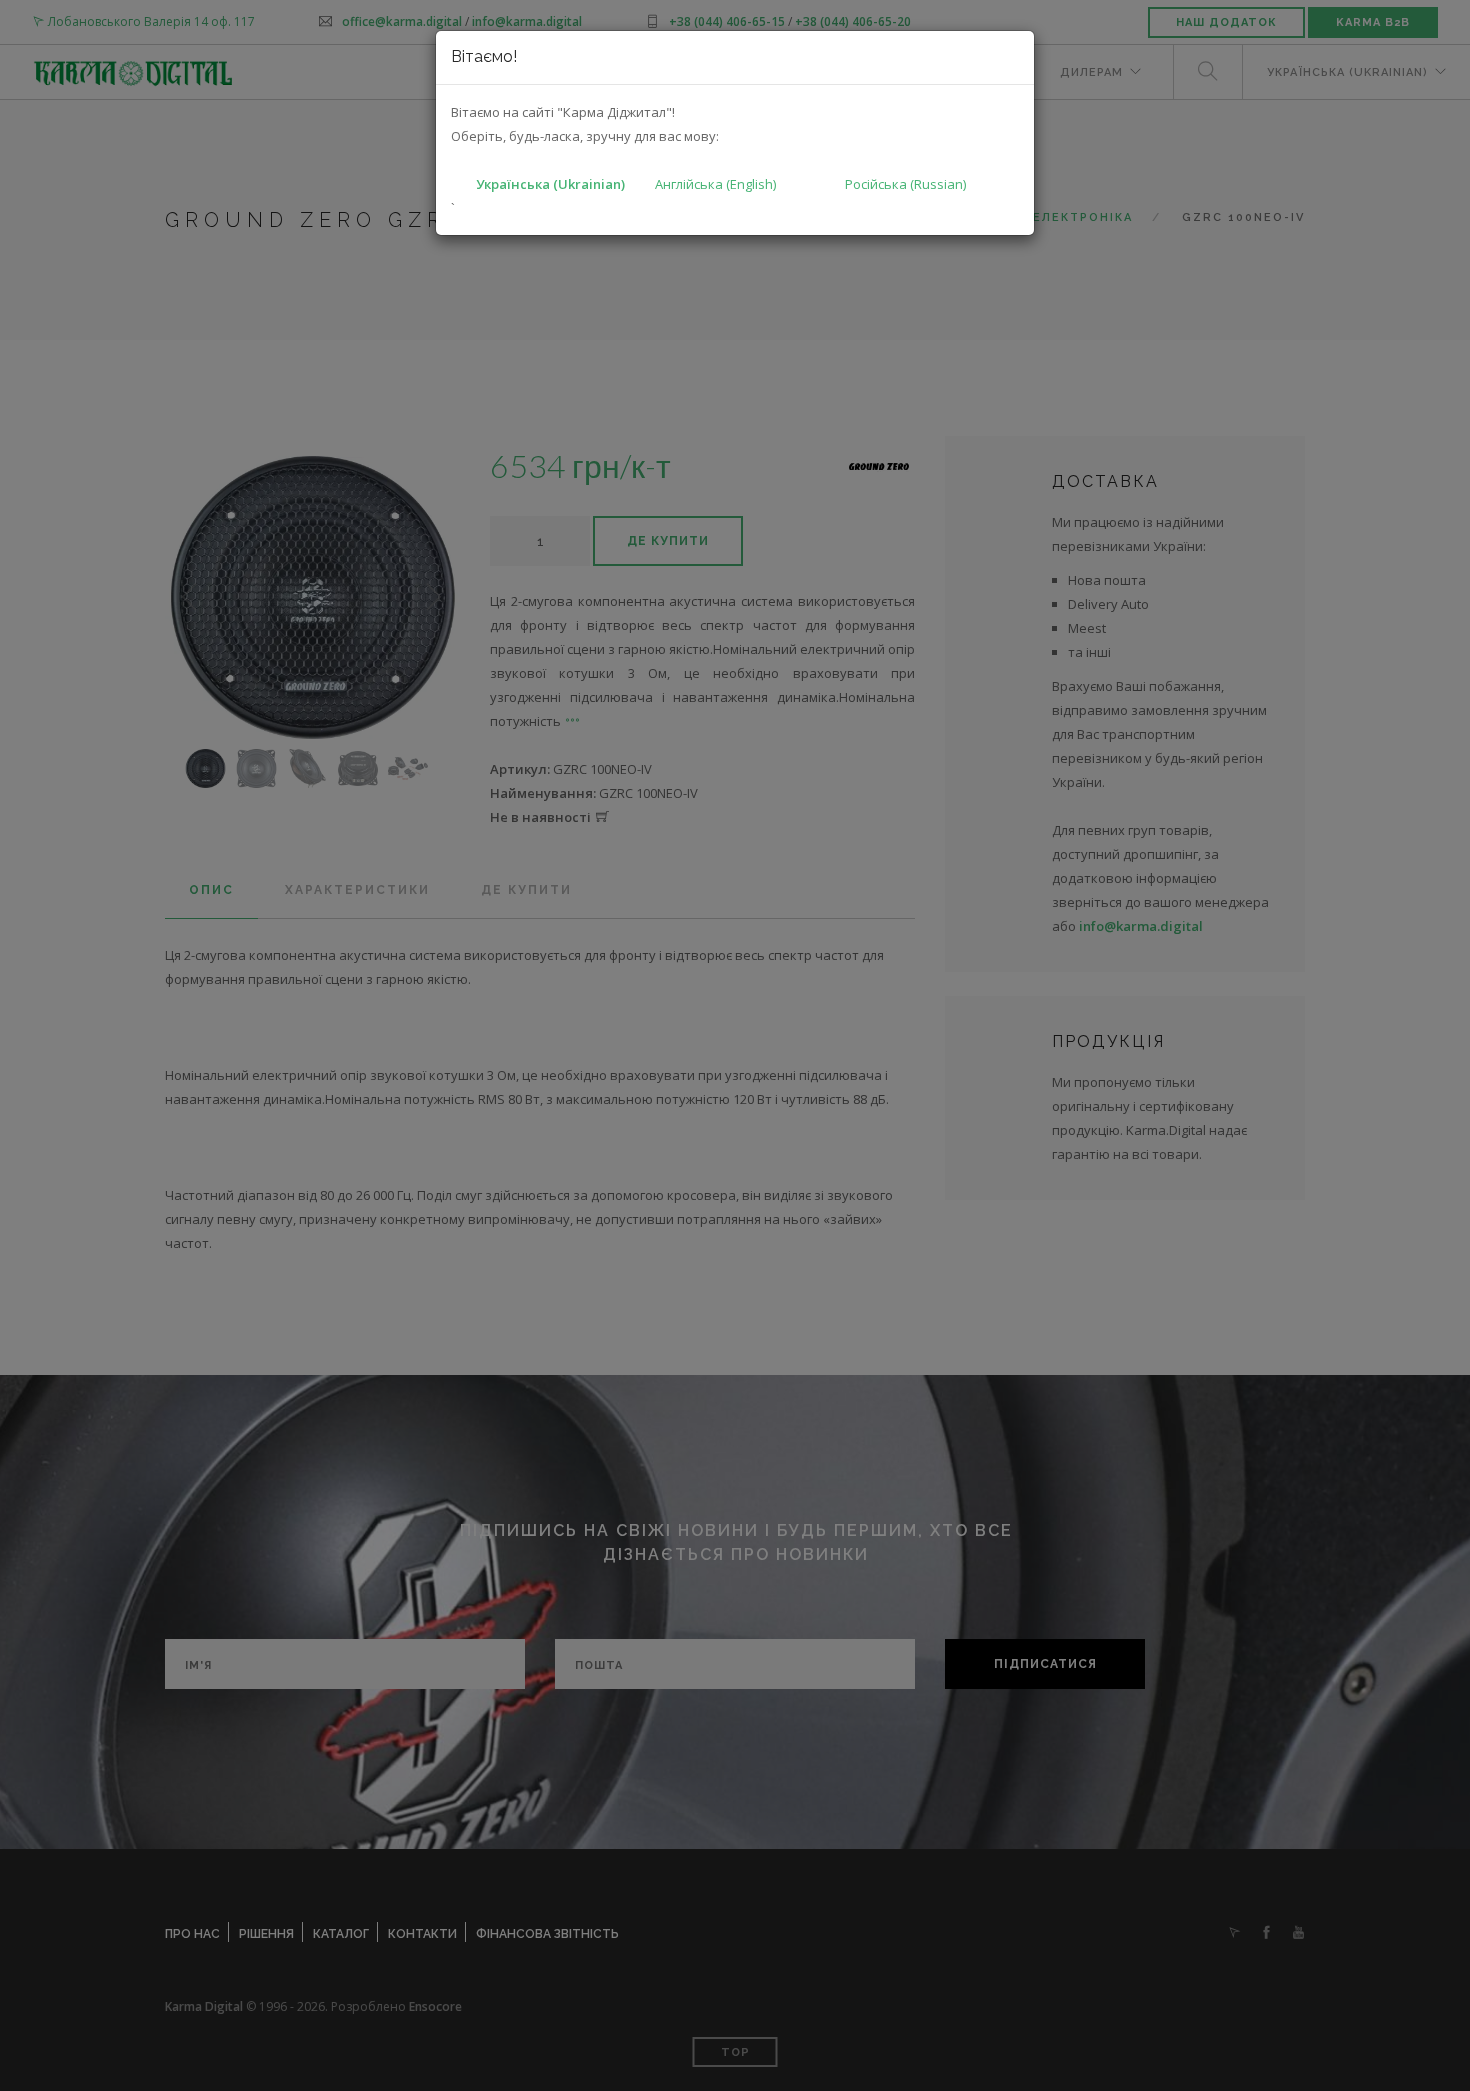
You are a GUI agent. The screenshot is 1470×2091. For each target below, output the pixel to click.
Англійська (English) (715, 184)
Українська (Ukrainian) (550, 184)
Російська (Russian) (905, 184)
